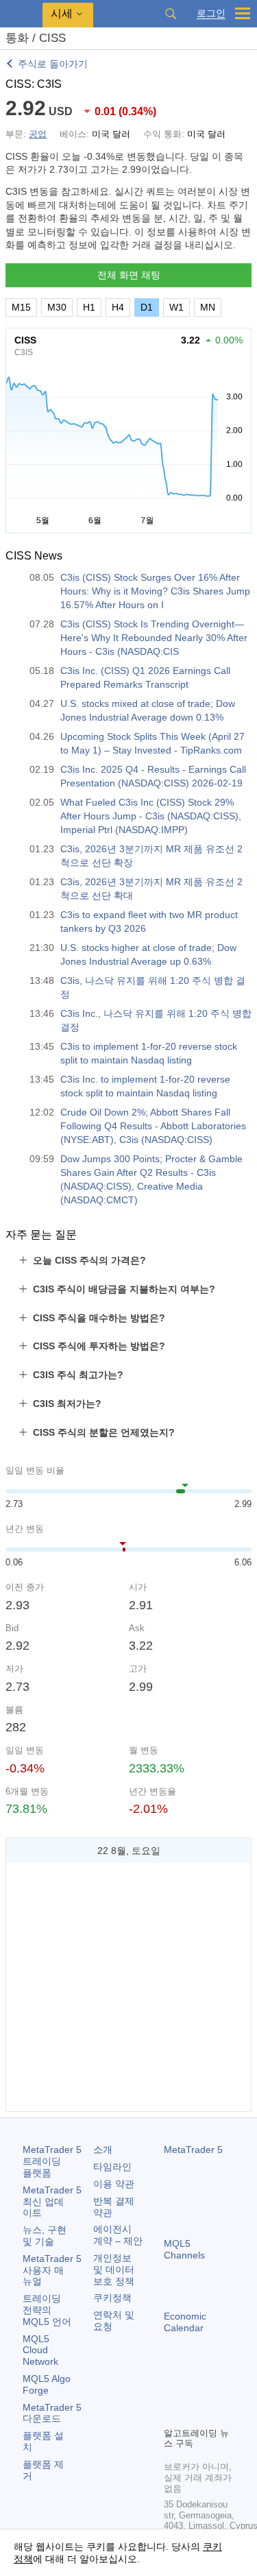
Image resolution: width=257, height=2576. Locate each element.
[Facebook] (172, 2392)
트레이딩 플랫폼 (52, 2161)
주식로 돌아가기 (53, 64)
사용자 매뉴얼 (52, 2270)
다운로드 (52, 2413)
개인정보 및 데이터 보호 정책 (114, 2270)
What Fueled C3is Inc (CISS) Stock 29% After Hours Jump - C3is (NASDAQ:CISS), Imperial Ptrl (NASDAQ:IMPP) (151, 816)
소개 (103, 2150)
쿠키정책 (112, 2298)
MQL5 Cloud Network (40, 2350)
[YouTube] (172, 2414)
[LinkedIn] (194, 2414)
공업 (38, 134)
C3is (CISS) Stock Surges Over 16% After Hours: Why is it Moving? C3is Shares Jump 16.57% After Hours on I (155, 591)
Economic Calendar (185, 2322)
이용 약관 (114, 2184)
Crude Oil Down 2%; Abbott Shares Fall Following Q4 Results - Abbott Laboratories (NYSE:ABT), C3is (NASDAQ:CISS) (153, 1126)
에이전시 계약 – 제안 (118, 2235)
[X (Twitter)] (216, 2392)
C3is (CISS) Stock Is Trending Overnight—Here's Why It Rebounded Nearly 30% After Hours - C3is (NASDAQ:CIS (154, 638)
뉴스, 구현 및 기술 (45, 2236)
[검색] (171, 14)
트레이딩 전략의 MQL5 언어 (47, 2310)
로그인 (211, 13)
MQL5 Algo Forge (47, 2384)
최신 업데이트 (52, 2202)
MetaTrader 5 (193, 2150)
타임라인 (112, 2167)
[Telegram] (194, 2392)
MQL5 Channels (184, 2249)
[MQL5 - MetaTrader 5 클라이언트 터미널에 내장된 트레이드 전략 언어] (21, 14)
